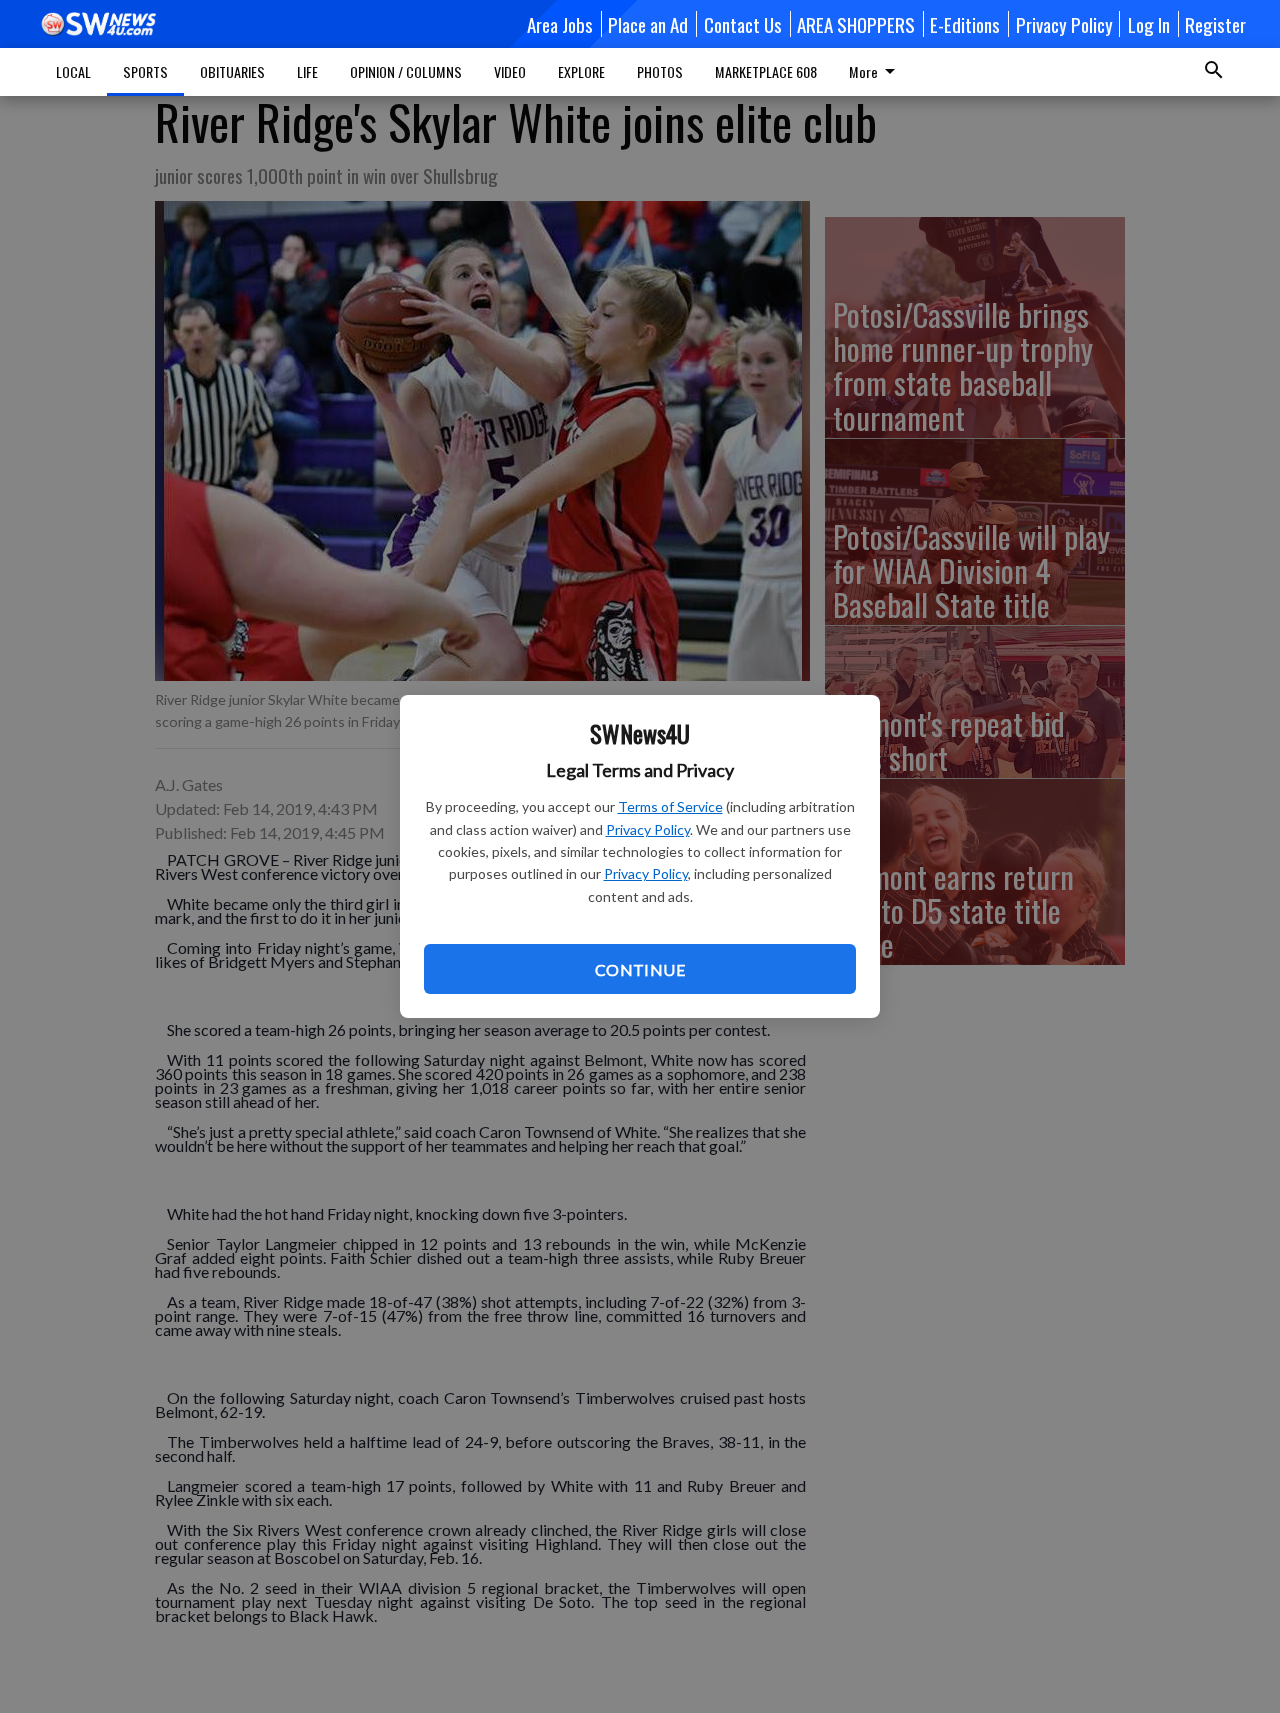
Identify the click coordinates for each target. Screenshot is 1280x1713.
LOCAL (73, 71)
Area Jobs (560, 24)
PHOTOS (660, 71)
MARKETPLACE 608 (766, 71)
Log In (1149, 24)
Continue (640, 969)
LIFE (307, 71)
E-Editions (965, 24)
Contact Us (743, 24)
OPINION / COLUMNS (406, 71)
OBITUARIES (232, 71)
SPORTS (145, 71)
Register (1215, 24)
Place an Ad (648, 24)
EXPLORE (581, 71)
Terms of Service (670, 806)
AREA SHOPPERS (856, 24)
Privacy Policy (648, 829)
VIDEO (510, 71)
